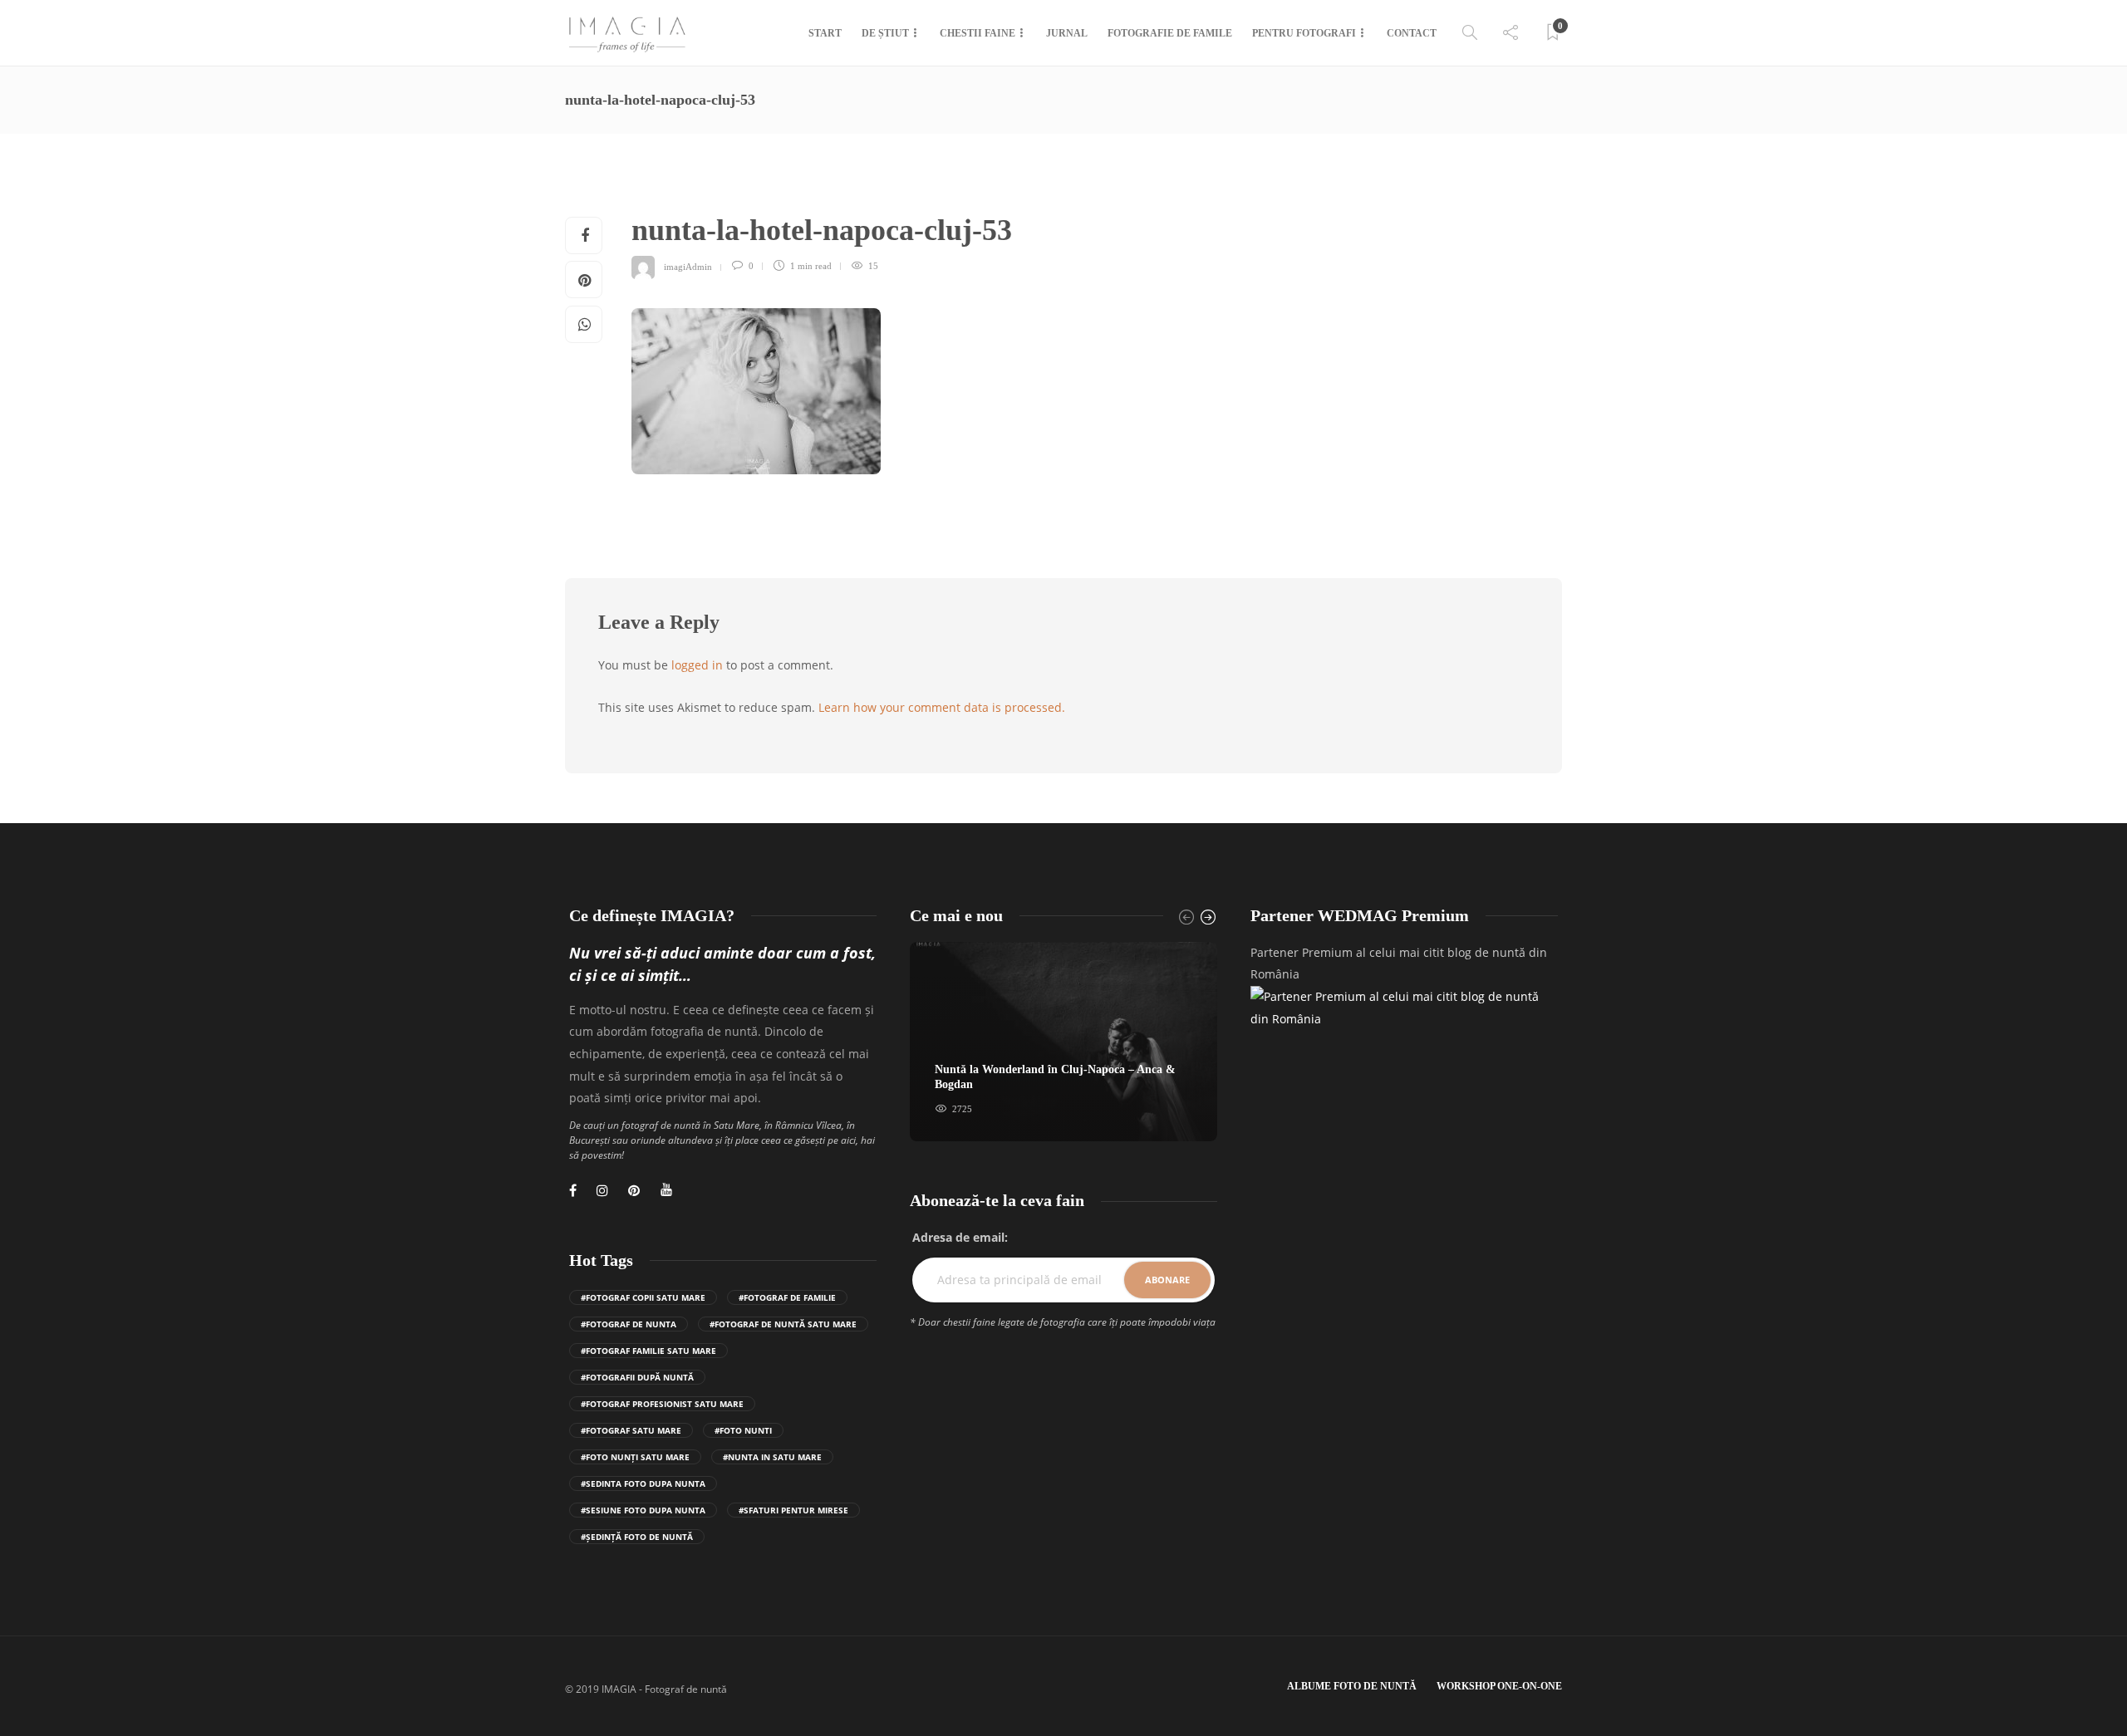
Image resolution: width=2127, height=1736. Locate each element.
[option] (1063, 1042)
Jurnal (1067, 33)
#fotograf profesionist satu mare (662, 1404)
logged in (697, 665)
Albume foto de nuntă (1352, 1686)
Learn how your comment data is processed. (942, 707)
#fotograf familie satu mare (648, 1351)
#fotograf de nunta (629, 1324)
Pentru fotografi (1304, 33)
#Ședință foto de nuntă (637, 1537)
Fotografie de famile (1170, 33)
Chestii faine (978, 33)
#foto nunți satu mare (635, 1457)
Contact (1412, 33)
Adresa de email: (960, 1237)
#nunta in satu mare (772, 1457)
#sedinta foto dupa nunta (643, 1483)
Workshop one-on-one (1499, 1686)
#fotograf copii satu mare (643, 1297)
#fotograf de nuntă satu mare (783, 1324)
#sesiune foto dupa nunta (643, 1510)
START (825, 33)
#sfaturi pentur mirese (793, 1510)
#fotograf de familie (787, 1297)
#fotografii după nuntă (637, 1377)
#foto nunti (743, 1430)
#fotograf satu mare (631, 1430)
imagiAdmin (688, 266)
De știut (885, 33)
